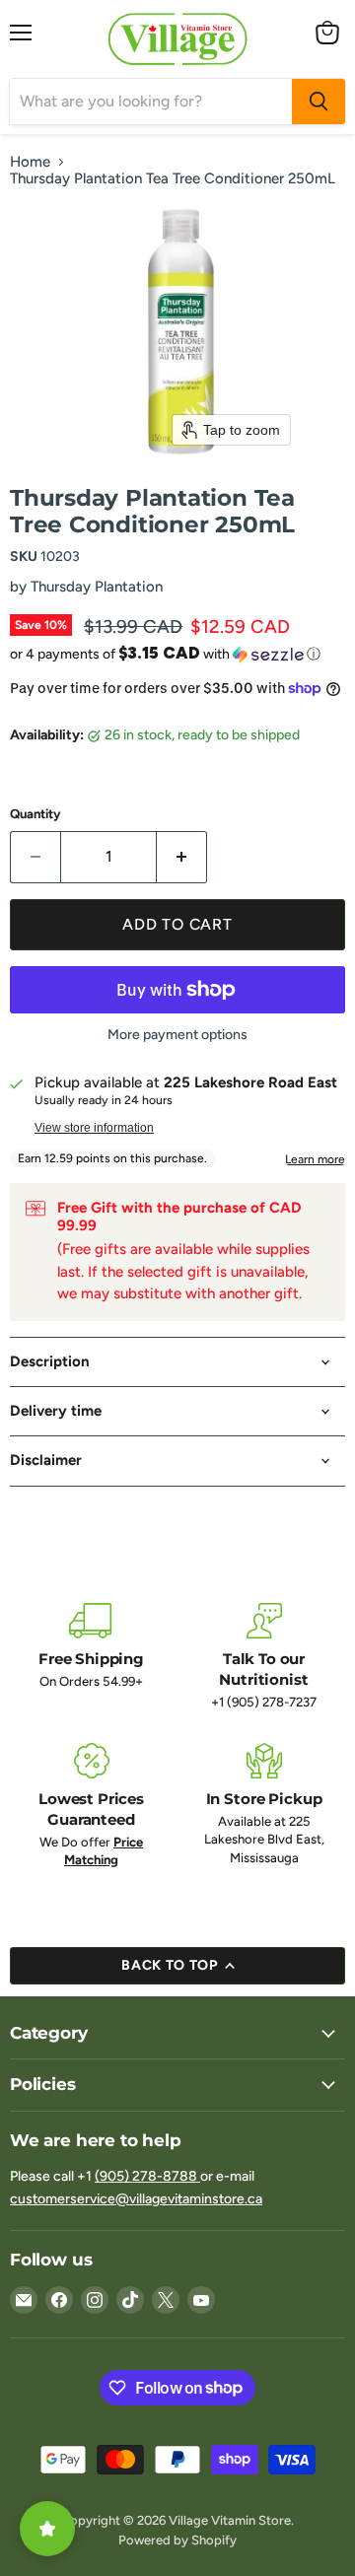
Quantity (35, 814)
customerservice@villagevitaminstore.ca (136, 2199)
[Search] (319, 102)
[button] (177, 654)
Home (30, 162)
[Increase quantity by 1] (182, 857)
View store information (94, 1128)
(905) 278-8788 (147, 2176)
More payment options (177, 1035)
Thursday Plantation (97, 587)
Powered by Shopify (177, 2540)
